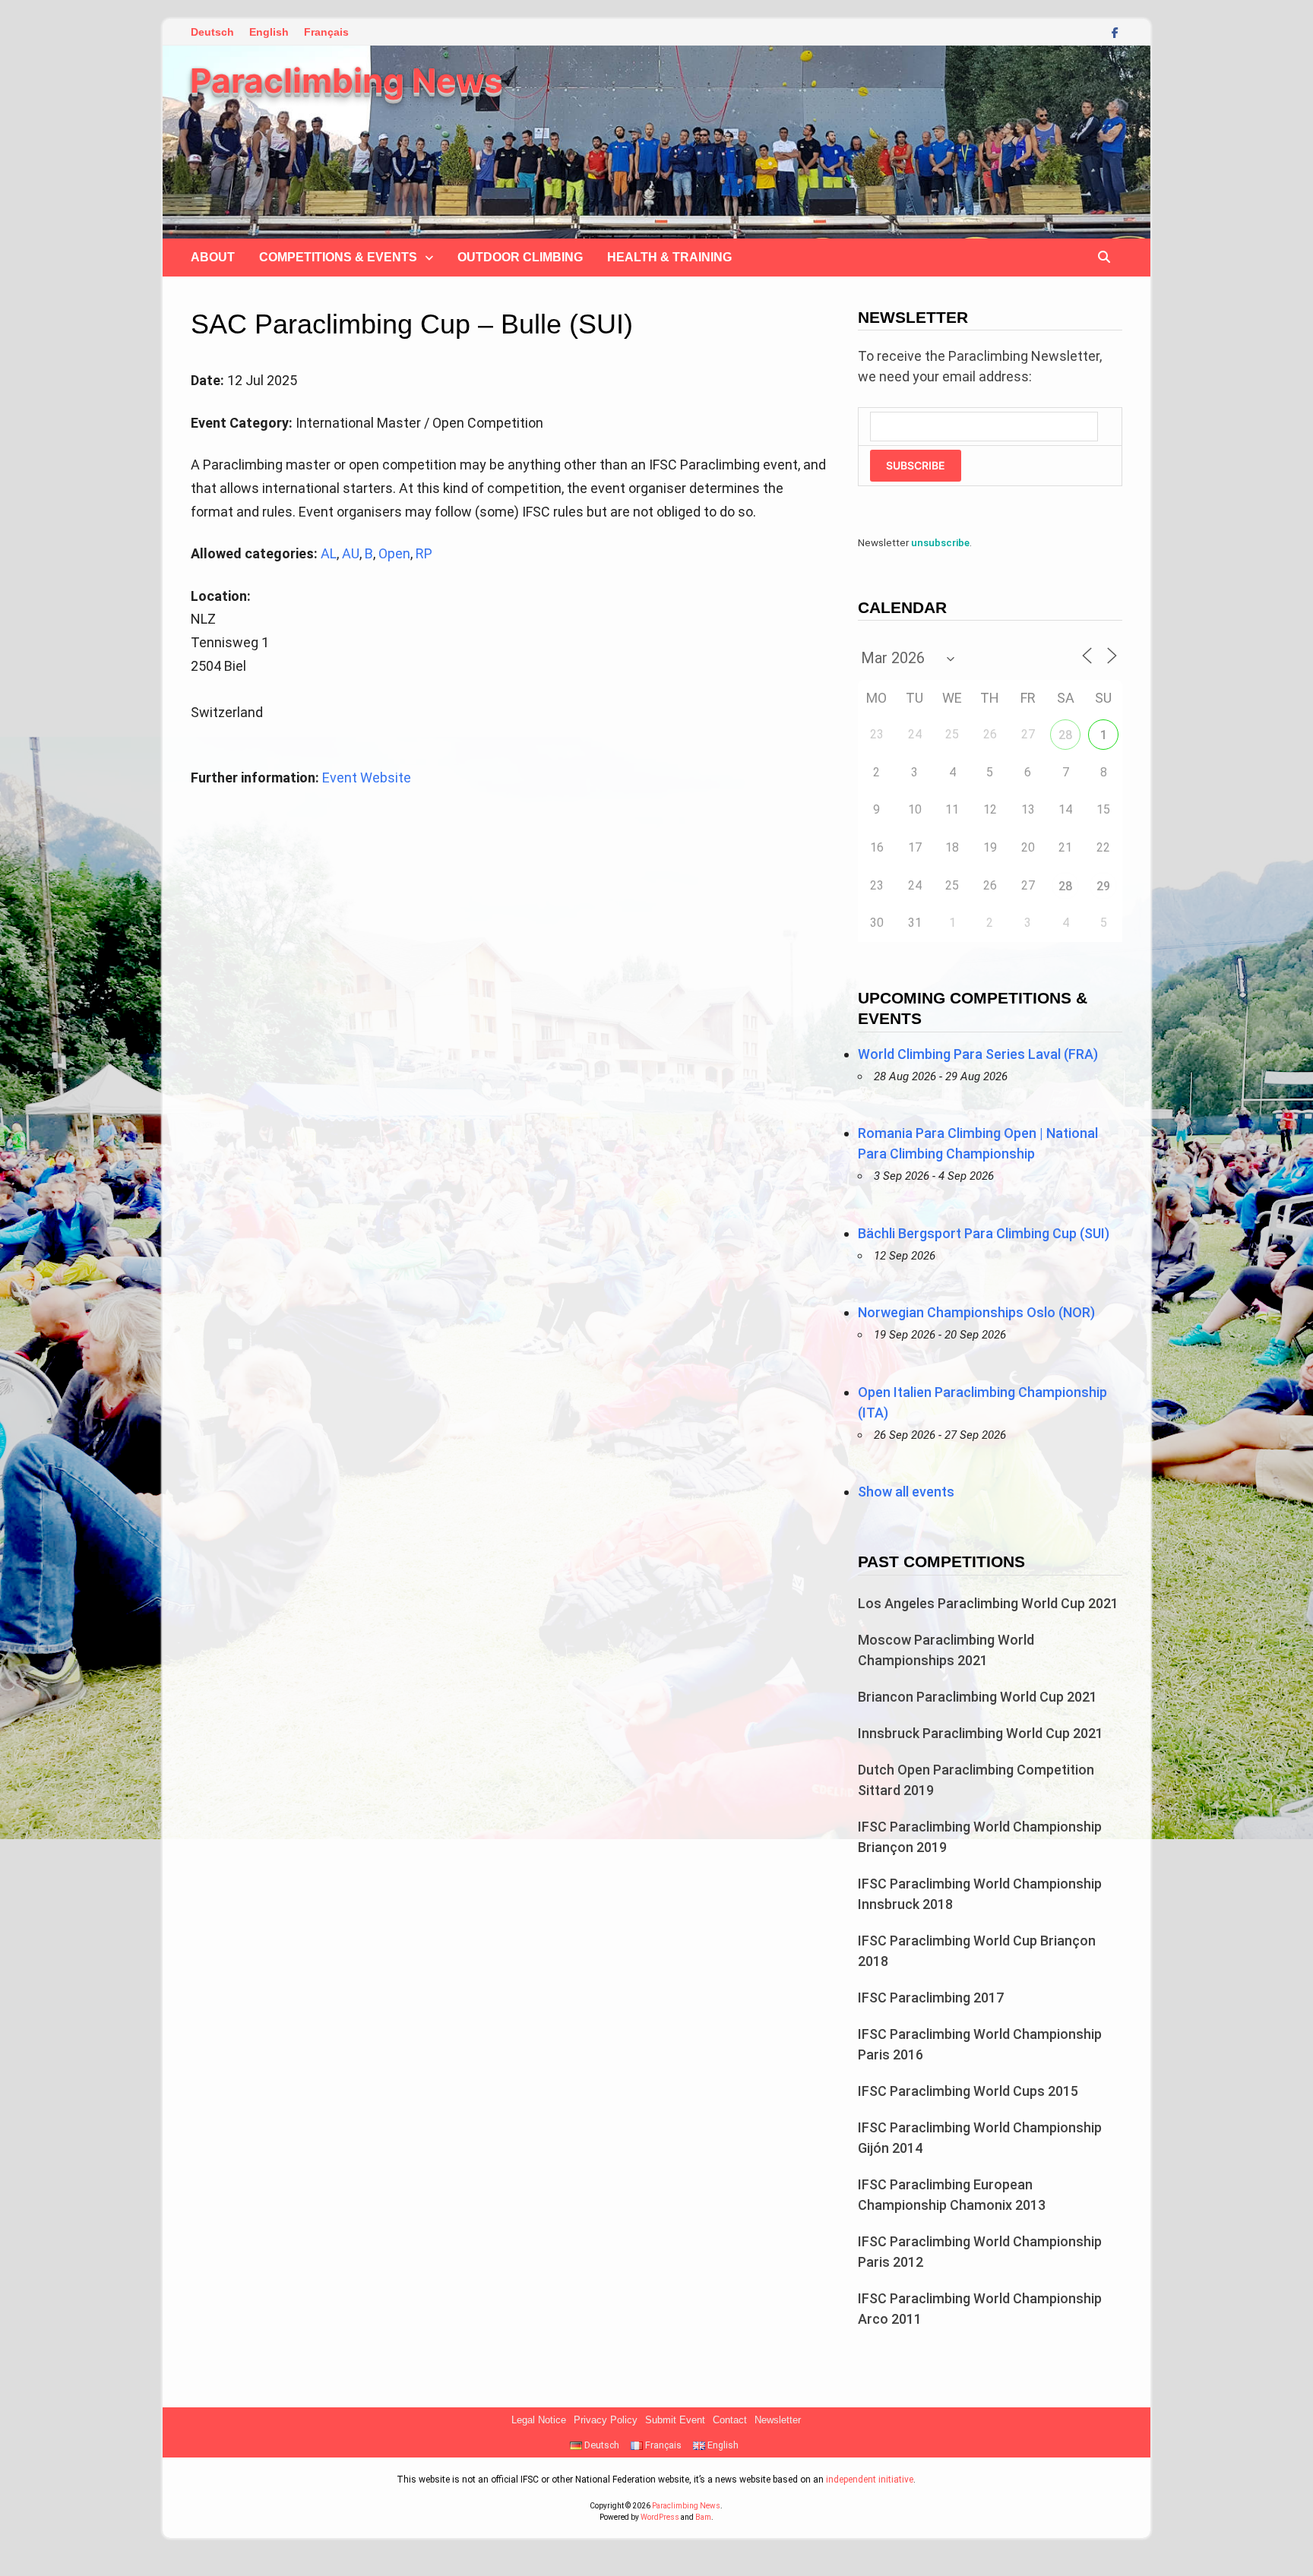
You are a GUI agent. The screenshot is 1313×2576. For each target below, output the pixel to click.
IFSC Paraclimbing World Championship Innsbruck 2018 (980, 1894)
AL (329, 553)
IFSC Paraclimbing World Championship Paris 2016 (980, 2044)
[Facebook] (1115, 32)
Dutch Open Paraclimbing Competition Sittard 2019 (976, 1780)
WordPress (660, 2517)
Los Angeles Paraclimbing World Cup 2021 (988, 1603)
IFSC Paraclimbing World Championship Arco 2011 (980, 2309)
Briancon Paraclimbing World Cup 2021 (978, 1697)
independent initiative (870, 2480)
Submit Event (675, 2420)
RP (424, 553)
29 (1103, 886)
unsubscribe (940, 542)
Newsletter (778, 2420)
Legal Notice (539, 2420)
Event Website (367, 778)
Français (326, 32)
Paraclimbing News (346, 81)
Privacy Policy (606, 2420)
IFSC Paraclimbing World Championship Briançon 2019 (980, 1837)
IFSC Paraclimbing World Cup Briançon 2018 (977, 1951)
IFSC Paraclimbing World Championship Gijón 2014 (980, 2138)
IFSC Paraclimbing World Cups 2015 (968, 2091)
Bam (703, 2517)
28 (1065, 735)
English (269, 32)
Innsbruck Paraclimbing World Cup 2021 (981, 1733)
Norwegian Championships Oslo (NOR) (976, 1312)
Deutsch (212, 32)
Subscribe (916, 465)
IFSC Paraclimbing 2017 (931, 1998)
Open (394, 553)
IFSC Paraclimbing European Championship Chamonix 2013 (952, 2195)
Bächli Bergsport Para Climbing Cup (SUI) (984, 1233)
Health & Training (669, 257)
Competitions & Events (338, 257)
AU (351, 553)
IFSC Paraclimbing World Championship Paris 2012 (980, 2252)
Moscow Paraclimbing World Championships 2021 (946, 1650)
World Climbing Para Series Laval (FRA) (978, 1054)
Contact (730, 2420)
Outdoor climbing (520, 257)
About (213, 257)
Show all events (906, 1492)
